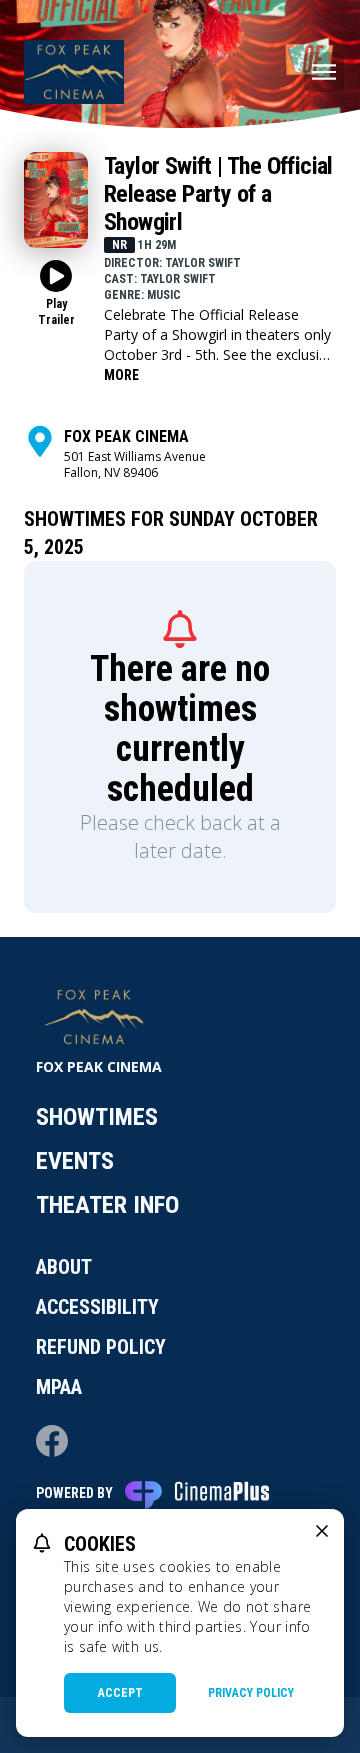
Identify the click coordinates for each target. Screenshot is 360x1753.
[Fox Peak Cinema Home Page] (74, 72)
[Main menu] (324, 72)
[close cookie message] (322, 1531)
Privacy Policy (251, 1693)
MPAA (59, 1387)
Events (75, 1161)
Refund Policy (101, 1347)
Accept (120, 1693)
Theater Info (107, 1205)
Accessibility (97, 1307)
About (64, 1267)
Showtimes (97, 1117)
